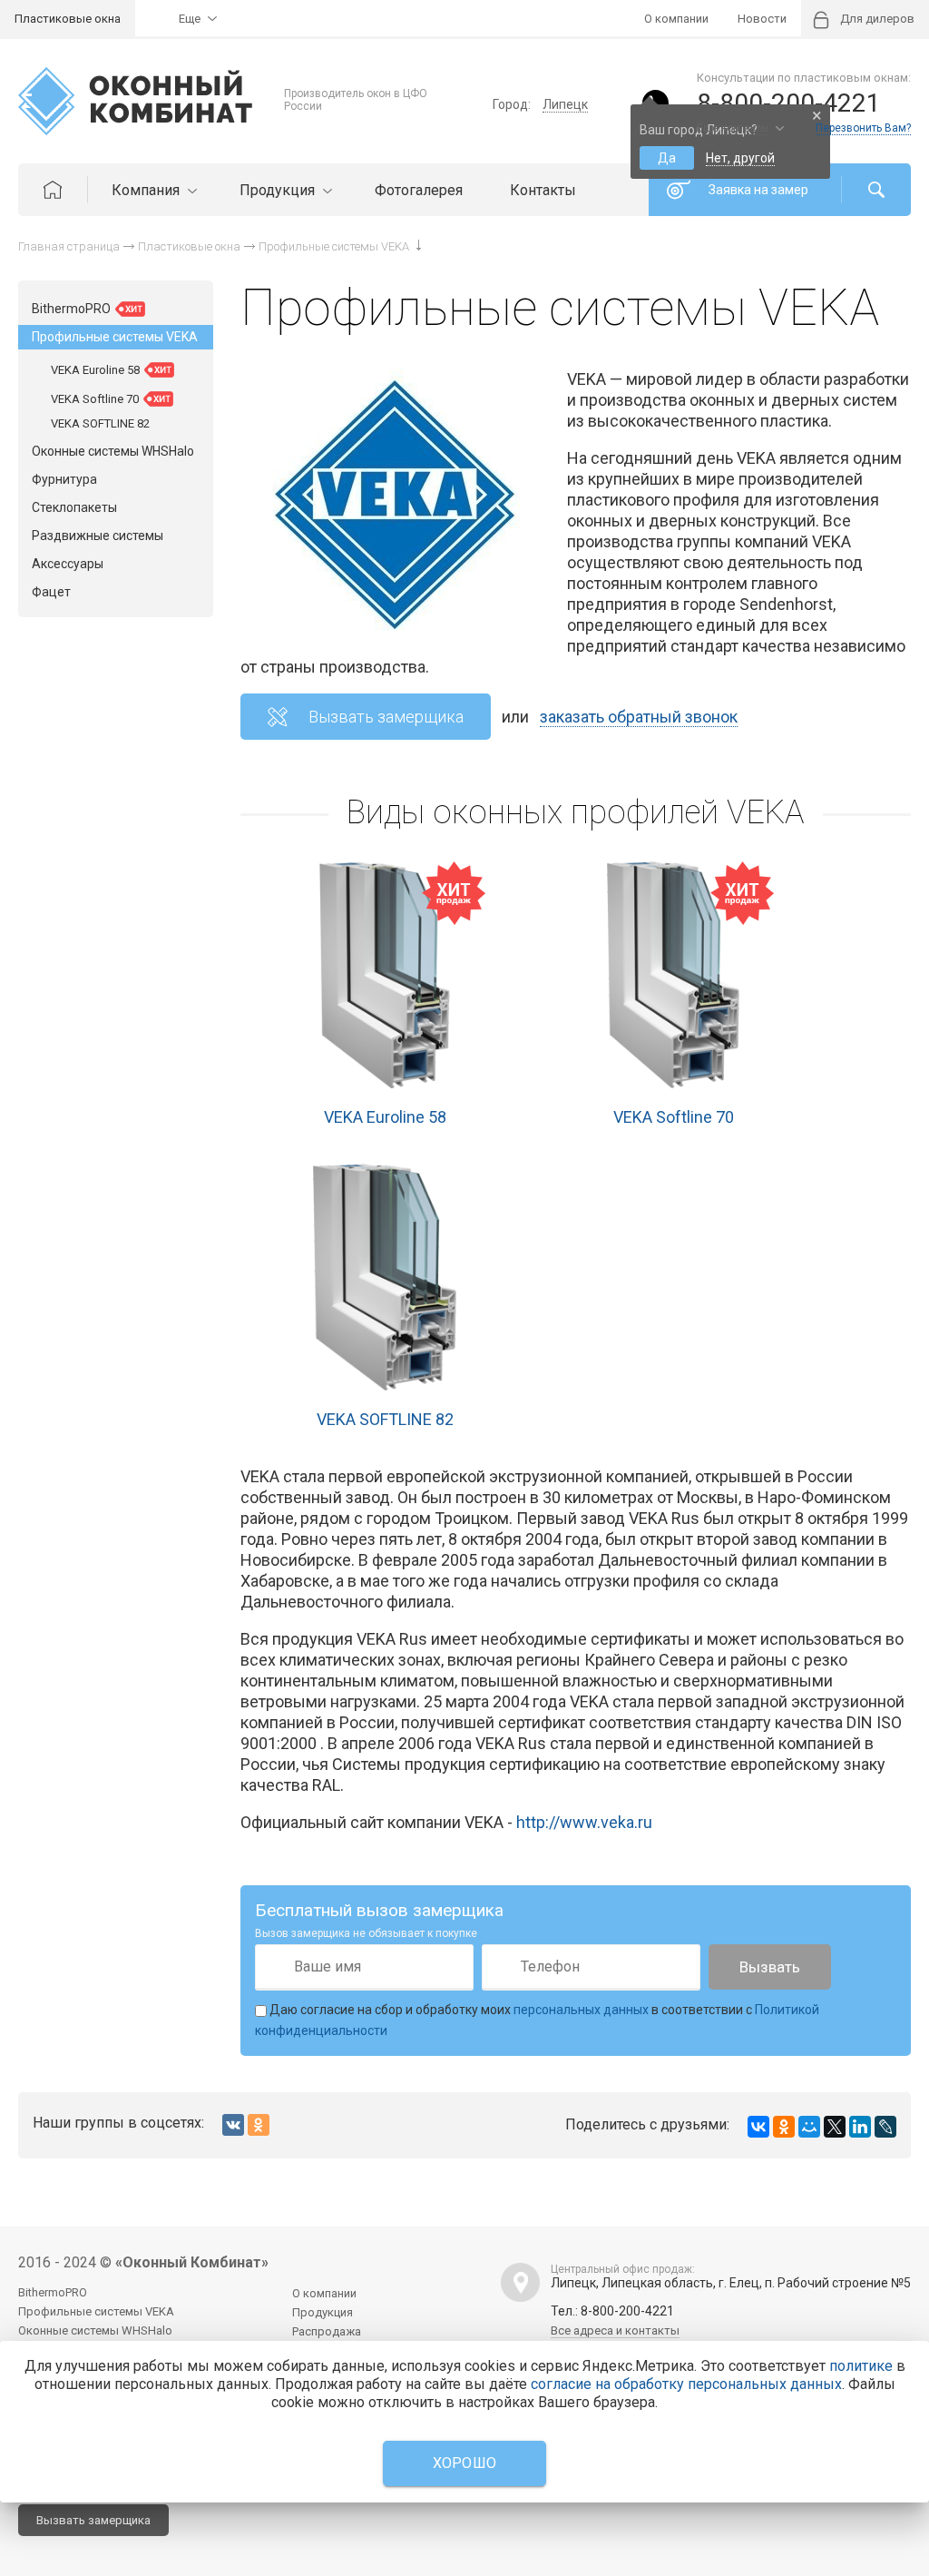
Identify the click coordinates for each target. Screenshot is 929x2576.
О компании (676, 19)
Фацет (51, 592)
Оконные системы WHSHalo (113, 451)
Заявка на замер (758, 190)
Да (667, 158)
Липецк (565, 104)
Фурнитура (64, 479)
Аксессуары (68, 564)
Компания (147, 190)
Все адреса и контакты (615, 2330)
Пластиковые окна (68, 19)
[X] (835, 2127)
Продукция (279, 190)
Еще (190, 19)
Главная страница (69, 246)
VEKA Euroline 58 (385, 1117)
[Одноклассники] (784, 2127)
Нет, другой (740, 158)
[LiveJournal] (885, 2127)
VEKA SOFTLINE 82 (385, 1419)
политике (861, 2366)
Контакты (543, 190)
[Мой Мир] (809, 2127)
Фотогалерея (419, 190)
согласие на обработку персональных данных (686, 2384)
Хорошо (465, 2463)
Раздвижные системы (98, 536)
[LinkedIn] (860, 2127)
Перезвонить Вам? (863, 128)
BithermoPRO (73, 309)
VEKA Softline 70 (674, 1117)
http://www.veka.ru (584, 1822)
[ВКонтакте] (758, 2127)
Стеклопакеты (74, 507)
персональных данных (581, 2010)
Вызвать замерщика (386, 717)
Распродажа (327, 2331)
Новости (762, 19)
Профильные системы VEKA (115, 337)
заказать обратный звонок (639, 717)
